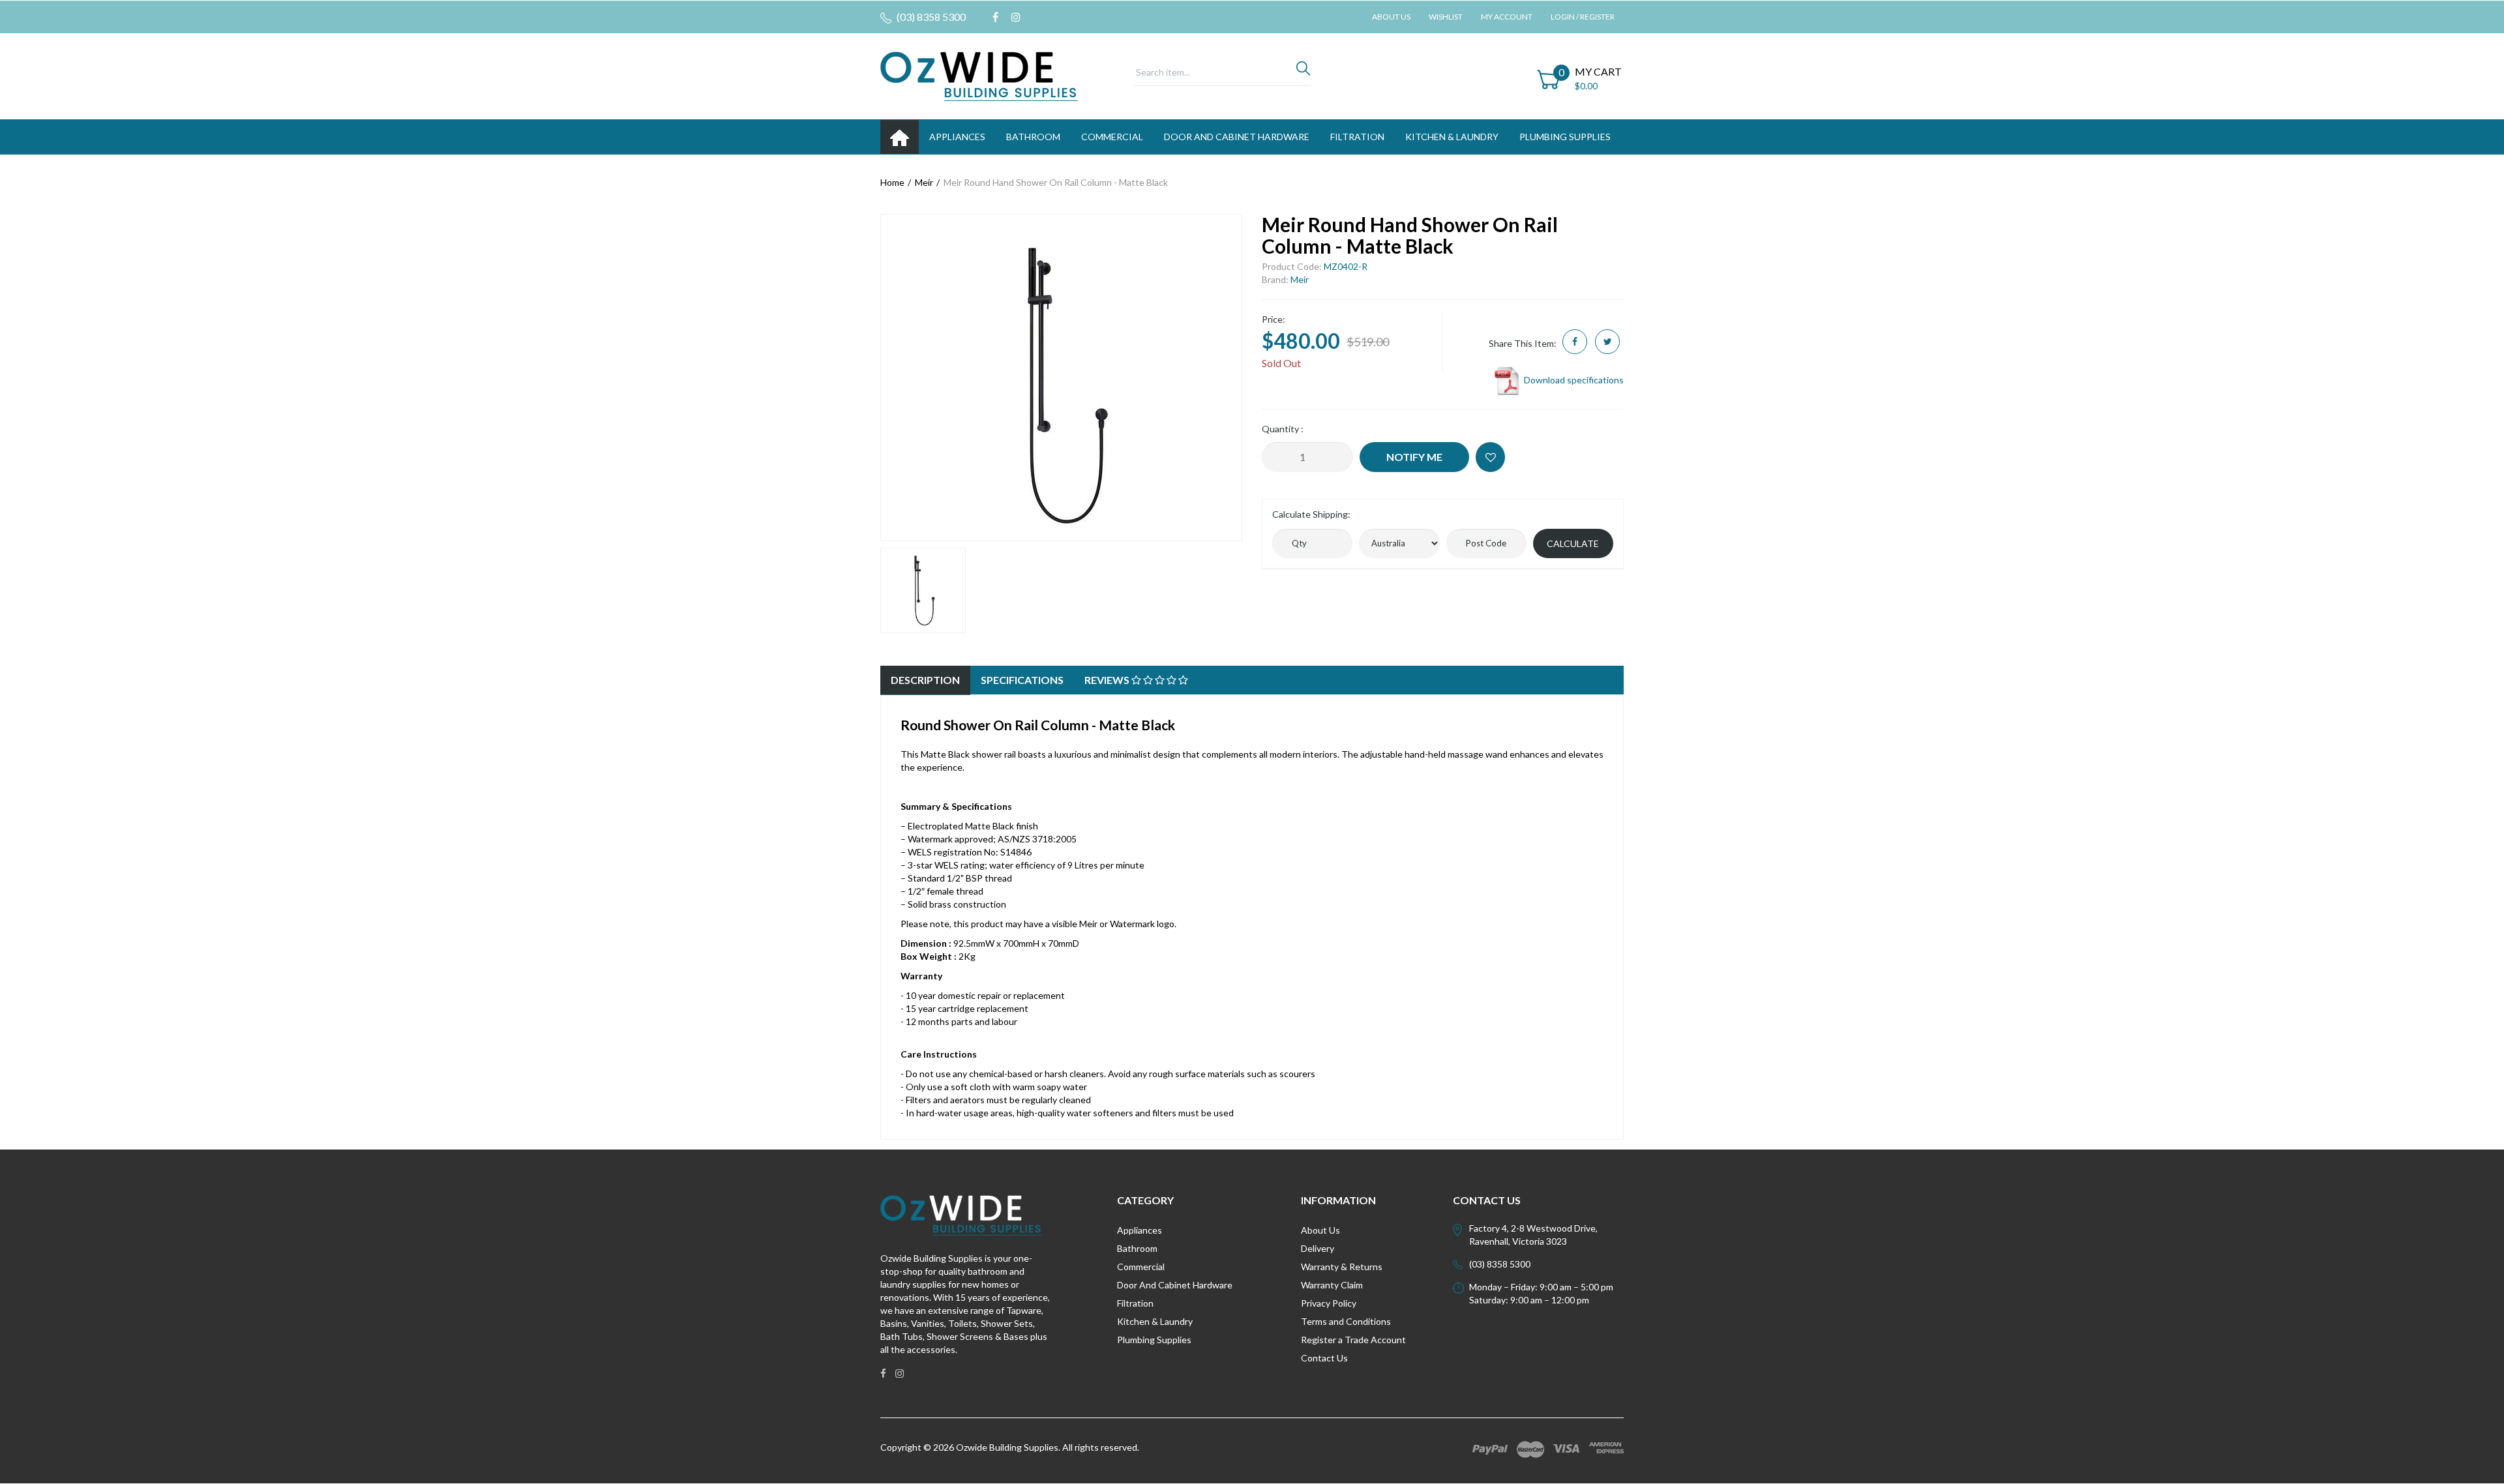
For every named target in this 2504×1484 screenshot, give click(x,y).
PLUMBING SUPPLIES (1565, 137)
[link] (995, 17)
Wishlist (1446, 17)
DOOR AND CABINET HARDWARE (1237, 137)
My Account (1507, 17)
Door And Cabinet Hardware (1175, 1285)
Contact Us (1324, 1358)
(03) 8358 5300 (930, 17)
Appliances (1140, 1230)
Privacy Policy (1329, 1303)
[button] (1490, 457)
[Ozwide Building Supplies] (979, 75)
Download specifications (1573, 380)
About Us (1391, 17)
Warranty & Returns (1342, 1267)
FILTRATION (1357, 137)
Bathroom (1137, 1248)
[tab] (925, 680)
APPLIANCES (957, 137)
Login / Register (1583, 17)
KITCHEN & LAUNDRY (1452, 137)
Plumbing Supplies (1154, 1340)
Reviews (1108, 680)
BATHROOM (1033, 137)
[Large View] (923, 590)
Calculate (1573, 543)
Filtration (1135, 1303)
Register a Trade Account (1353, 1340)
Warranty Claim (1332, 1285)
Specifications (1022, 680)
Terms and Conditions (1346, 1321)
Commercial (1112, 137)
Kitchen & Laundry (1155, 1321)
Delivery (1318, 1248)
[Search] (1303, 72)
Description (925, 680)
